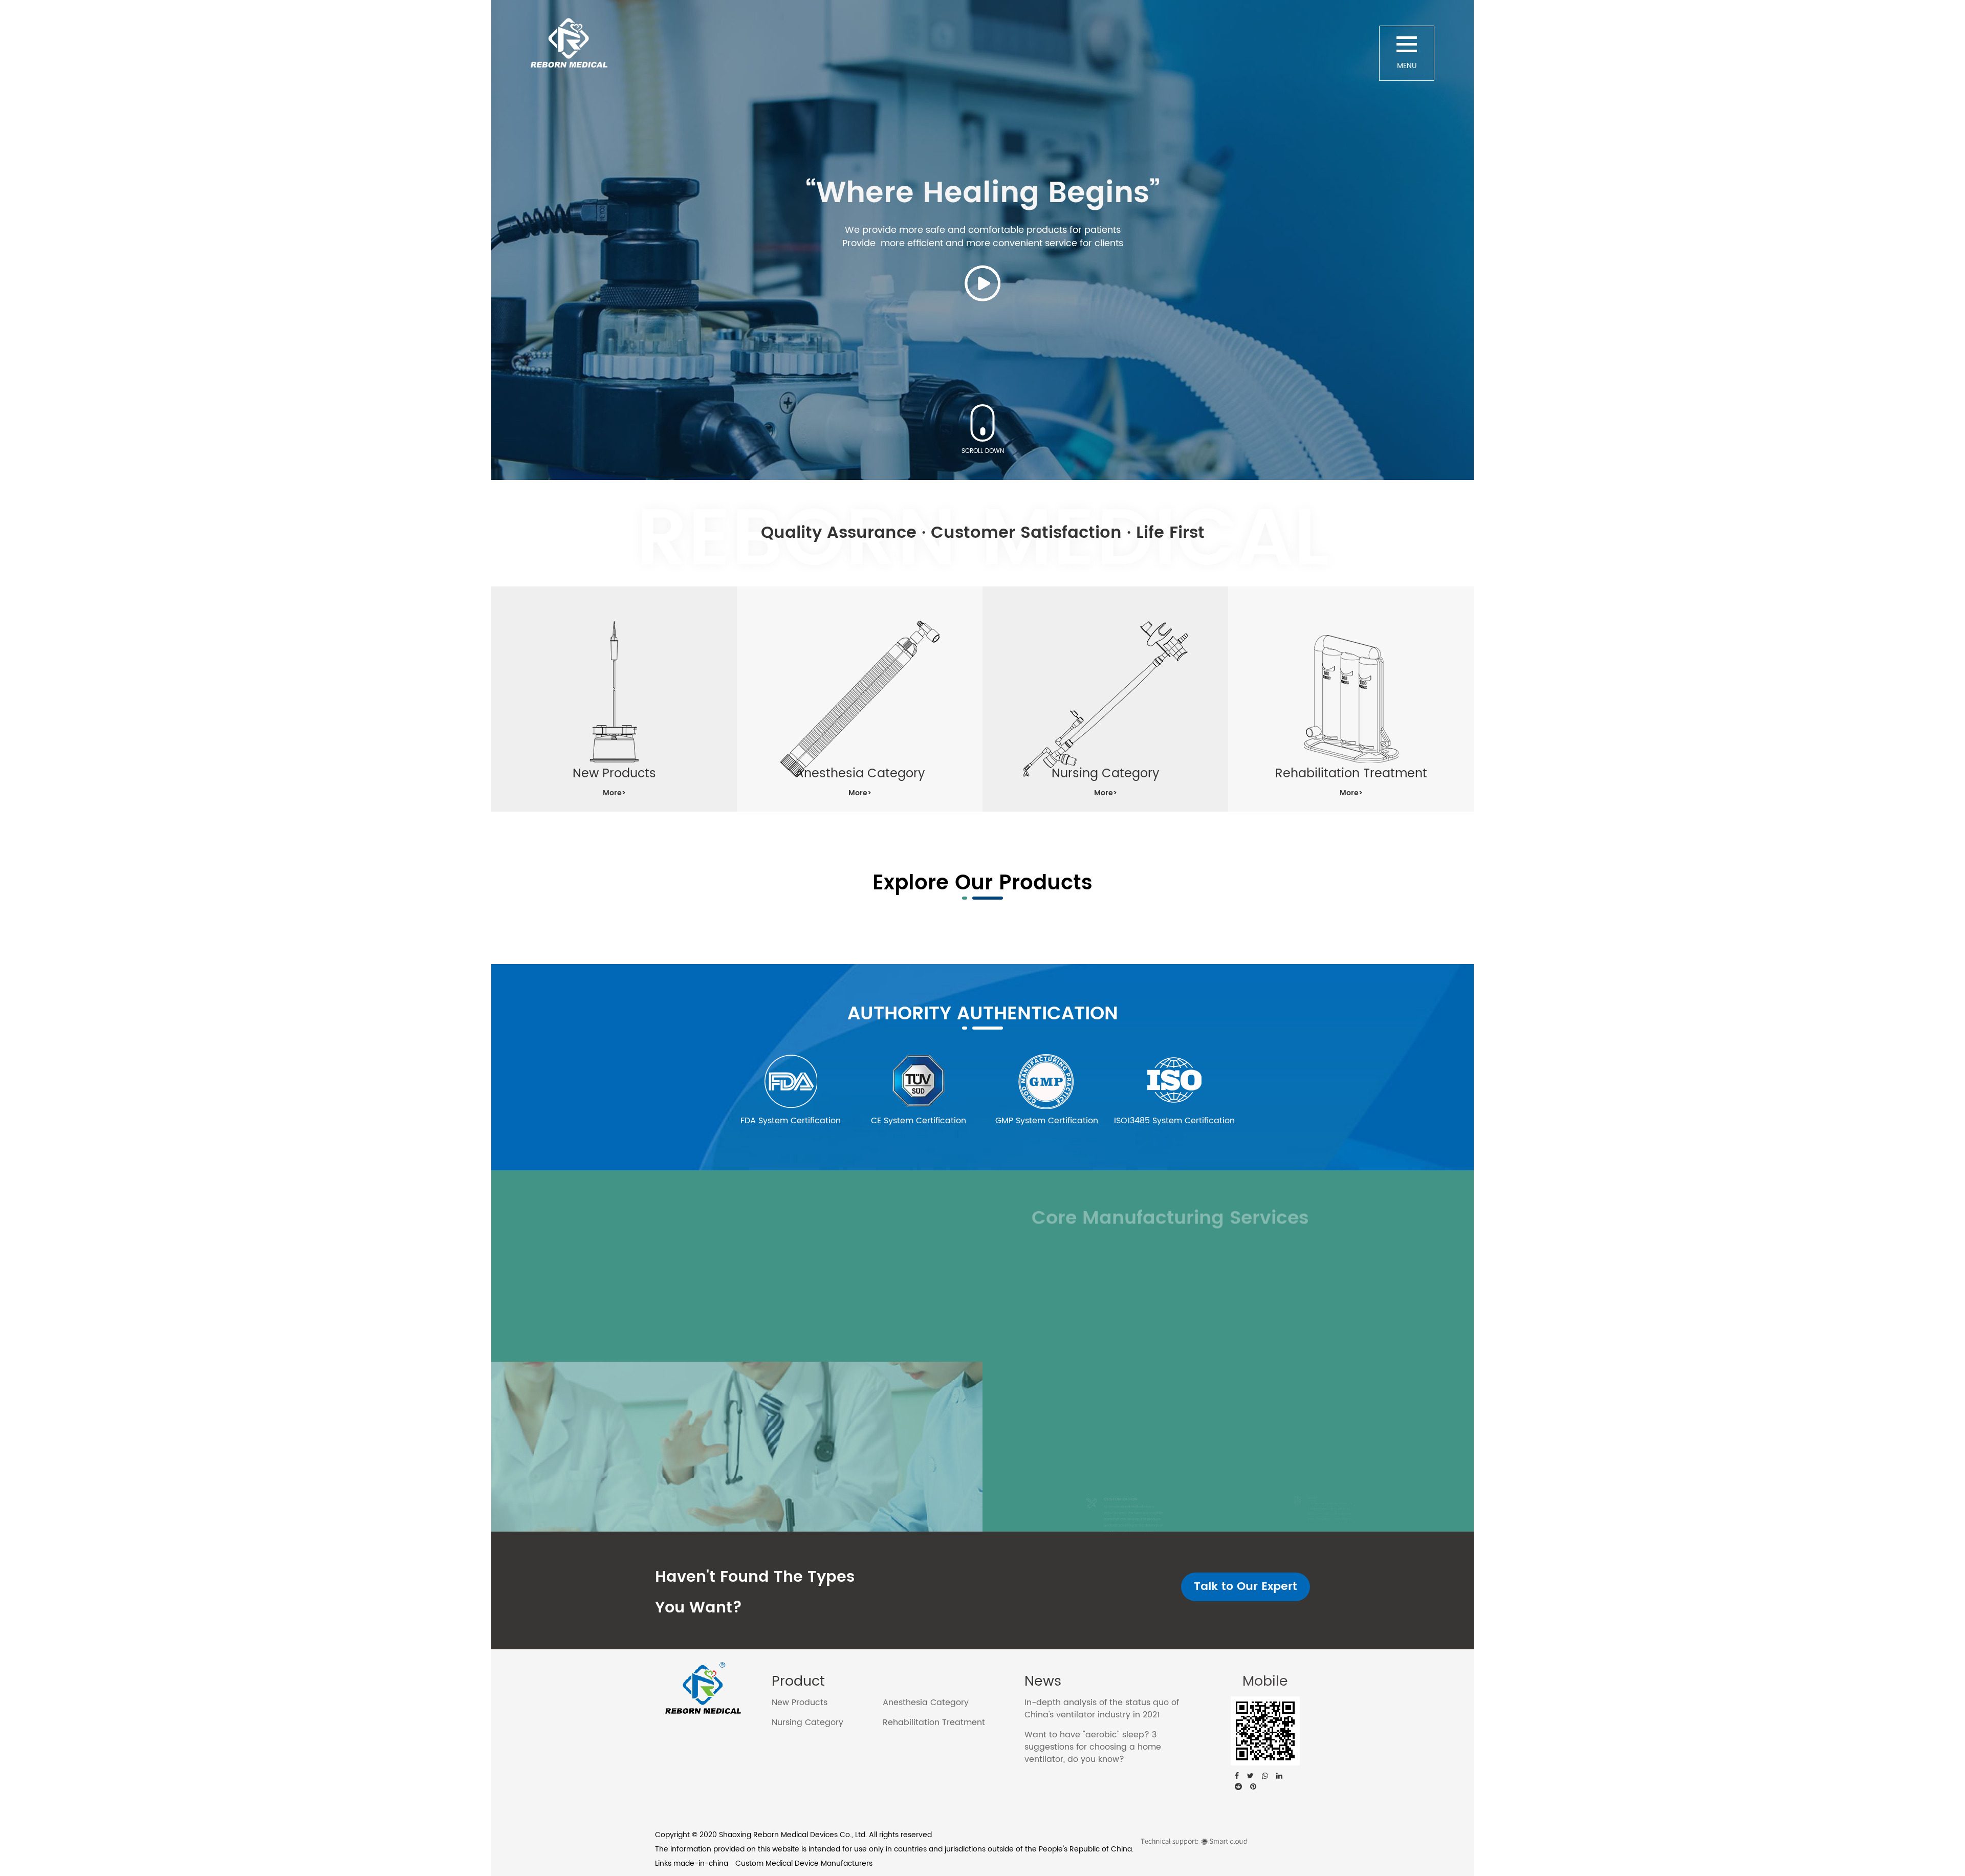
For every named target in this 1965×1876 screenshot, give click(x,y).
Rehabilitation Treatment (934, 1722)
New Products (800, 1703)
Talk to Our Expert (1246, 1587)
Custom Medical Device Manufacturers (804, 1863)
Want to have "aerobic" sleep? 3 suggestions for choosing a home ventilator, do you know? (1093, 1747)
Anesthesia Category (926, 1703)
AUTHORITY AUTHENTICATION (983, 1014)
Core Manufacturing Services (1170, 1206)
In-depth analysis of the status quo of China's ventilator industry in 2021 (1102, 1709)
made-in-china (701, 1863)
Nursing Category (807, 1722)
